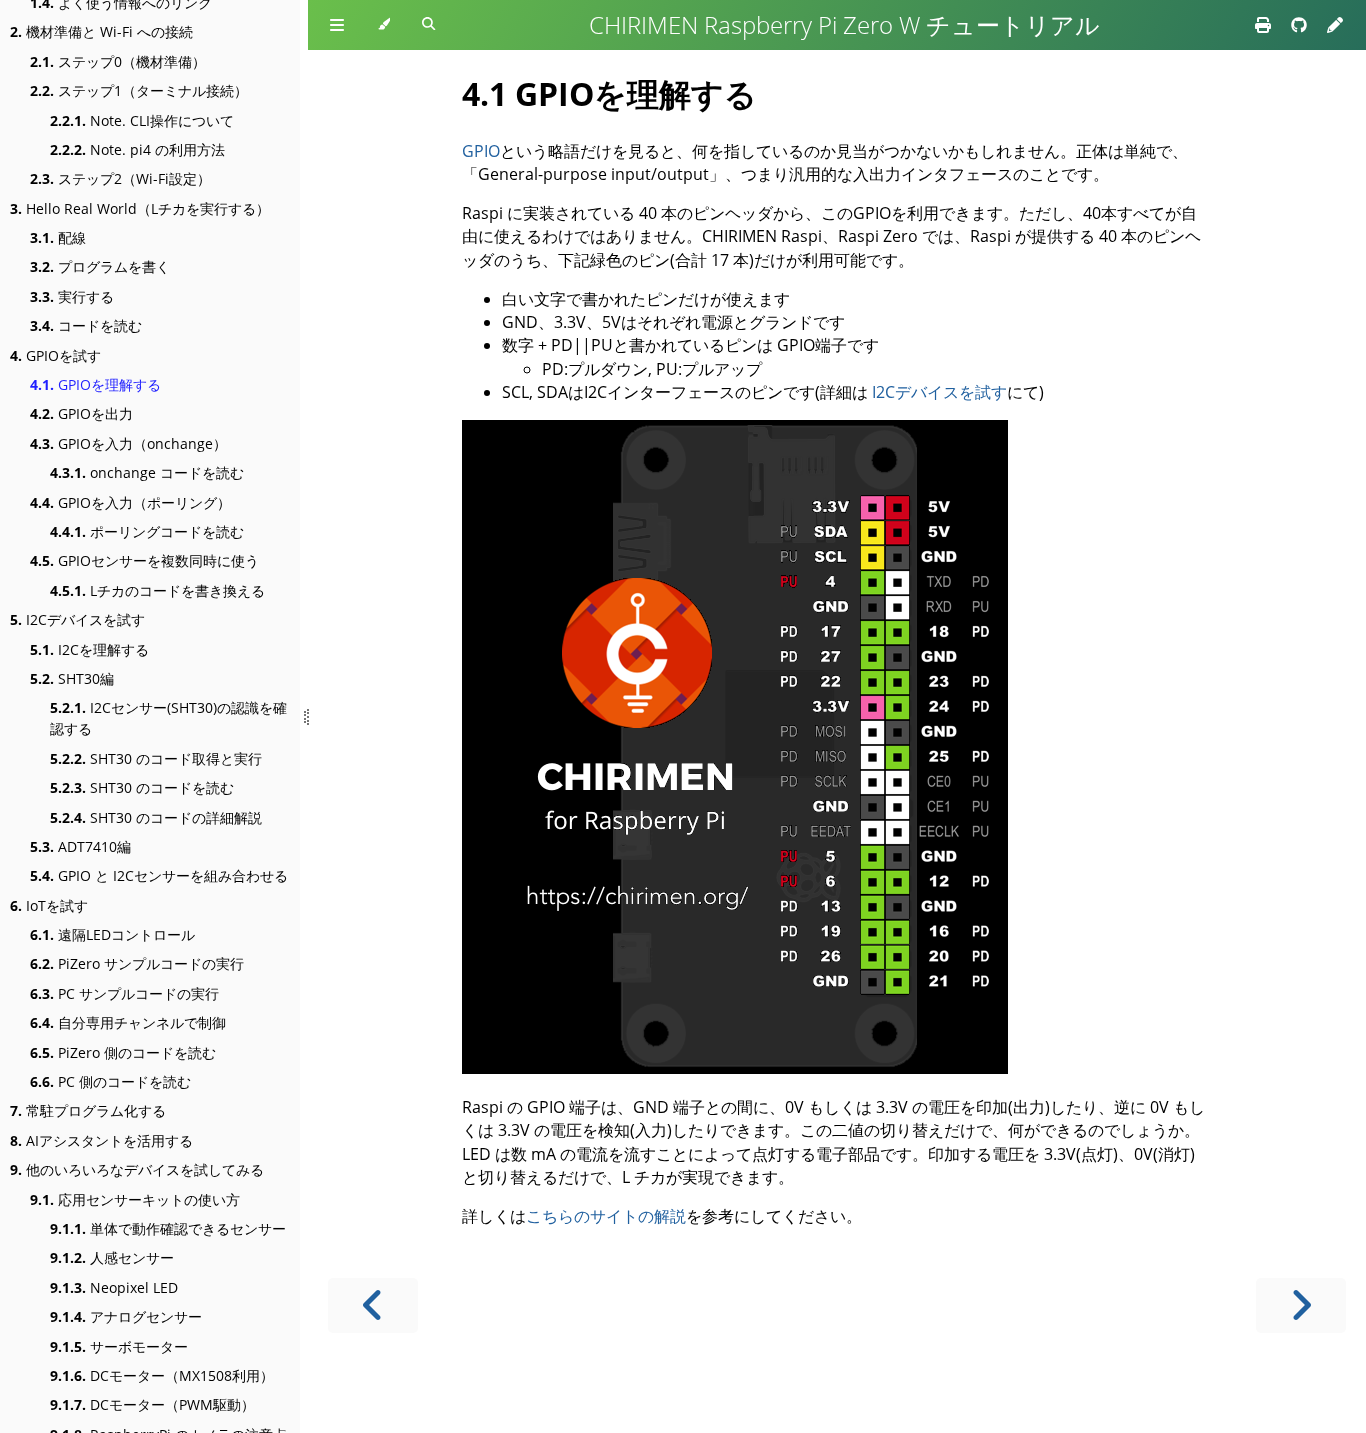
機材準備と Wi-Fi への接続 (101, 31)
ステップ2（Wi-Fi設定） (120, 178)
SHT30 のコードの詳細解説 (156, 817)
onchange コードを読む (147, 472)
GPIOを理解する (95, 384)
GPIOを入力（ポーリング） (130, 502)
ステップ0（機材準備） (118, 61)
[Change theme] (383, 25)
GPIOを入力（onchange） (128, 443)
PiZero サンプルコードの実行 (137, 963)
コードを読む (86, 325)
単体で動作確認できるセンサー (168, 1228)
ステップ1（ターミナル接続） (139, 90)
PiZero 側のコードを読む (123, 1052)
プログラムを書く (100, 266)
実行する (72, 296)
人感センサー (112, 1257)
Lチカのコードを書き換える (157, 590)
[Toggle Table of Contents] (337, 25)
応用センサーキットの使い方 (135, 1199)
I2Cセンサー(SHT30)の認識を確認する (168, 718)
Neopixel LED (114, 1287)
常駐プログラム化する (88, 1110)
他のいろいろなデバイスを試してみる (137, 1169)
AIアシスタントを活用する (101, 1140)
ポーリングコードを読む (147, 531)
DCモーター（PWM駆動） (152, 1404)
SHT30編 (72, 678)
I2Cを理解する (89, 649)
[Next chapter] (1301, 1305)
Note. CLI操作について (142, 120)
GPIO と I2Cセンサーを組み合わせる (159, 875)
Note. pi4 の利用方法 (137, 149)
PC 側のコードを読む (110, 1081)
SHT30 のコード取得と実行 (156, 758)
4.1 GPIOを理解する (609, 93)
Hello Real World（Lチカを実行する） (140, 208)
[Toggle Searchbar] (428, 25)
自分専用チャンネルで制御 (128, 1022)
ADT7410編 (80, 846)
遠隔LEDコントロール (112, 934)
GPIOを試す (55, 355)
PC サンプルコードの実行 (124, 993)
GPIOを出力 (81, 413)
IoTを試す (49, 905)
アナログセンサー (126, 1316)
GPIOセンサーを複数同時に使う (144, 560)
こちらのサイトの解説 (606, 1216)
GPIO (481, 151)
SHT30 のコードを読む (142, 787)
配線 (58, 237)
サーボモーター (119, 1346)
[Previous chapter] (373, 1305)
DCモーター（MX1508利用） (162, 1375)
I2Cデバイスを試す (77, 619)
